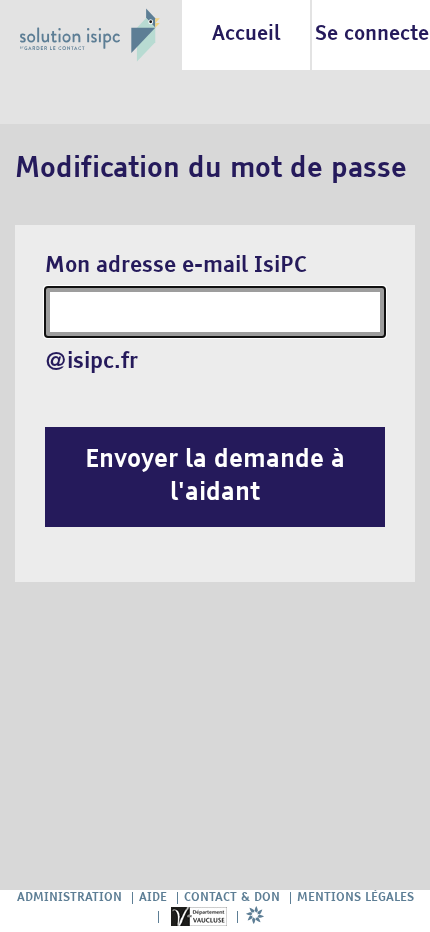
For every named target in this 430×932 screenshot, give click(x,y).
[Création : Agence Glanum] (255, 917)
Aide (153, 898)
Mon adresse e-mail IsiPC (175, 266)
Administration (69, 898)
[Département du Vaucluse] (198, 917)
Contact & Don (232, 898)
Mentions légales (355, 898)
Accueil (246, 34)
